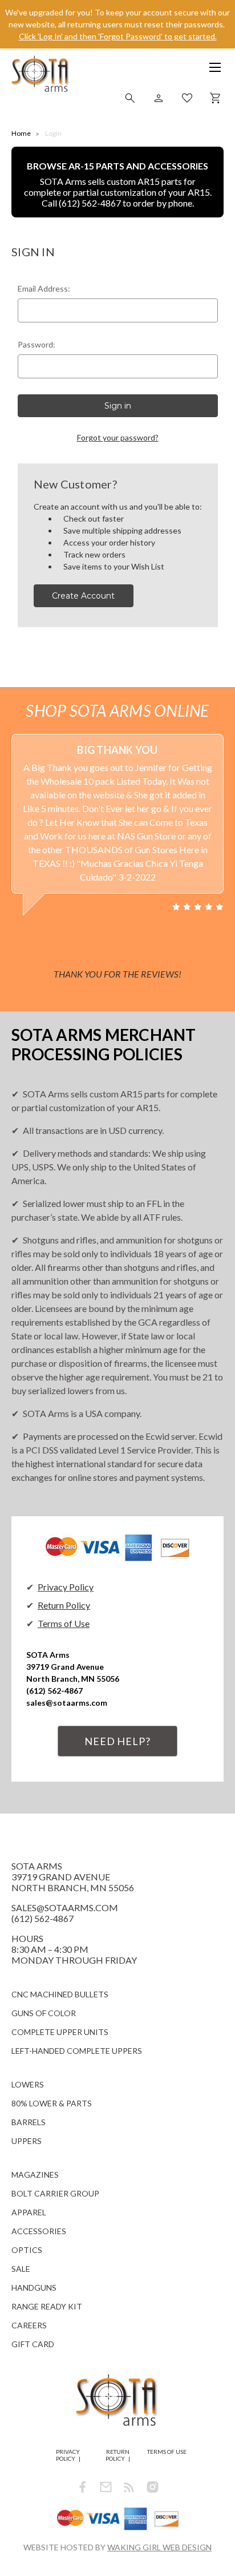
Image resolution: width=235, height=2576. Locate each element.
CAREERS (29, 2325)
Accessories (39, 2231)
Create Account (83, 596)
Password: (37, 344)
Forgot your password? (118, 437)
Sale (21, 2269)
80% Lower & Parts (52, 2103)
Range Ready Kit (47, 2306)
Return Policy (64, 1605)
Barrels (29, 2122)
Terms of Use (64, 1623)
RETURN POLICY (117, 2455)
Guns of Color (44, 2013)
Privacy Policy (66, 1587)
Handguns (34, 2288)
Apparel (29, 2212)
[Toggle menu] (209, 71)
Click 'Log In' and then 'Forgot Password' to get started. (118, 36)
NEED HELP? (117, 1741)
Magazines (35, 2175)
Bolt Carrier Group (55, 2193)
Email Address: (44, 288)
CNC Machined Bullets (60, 1994)
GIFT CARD (33, 2344)
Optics (27, 2250)
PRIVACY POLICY (68, 2455)
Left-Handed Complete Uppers (77, 2051)
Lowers (28, 2084)
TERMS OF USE (167, 2452)
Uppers (27, 2141)
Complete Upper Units (60, 2032)
